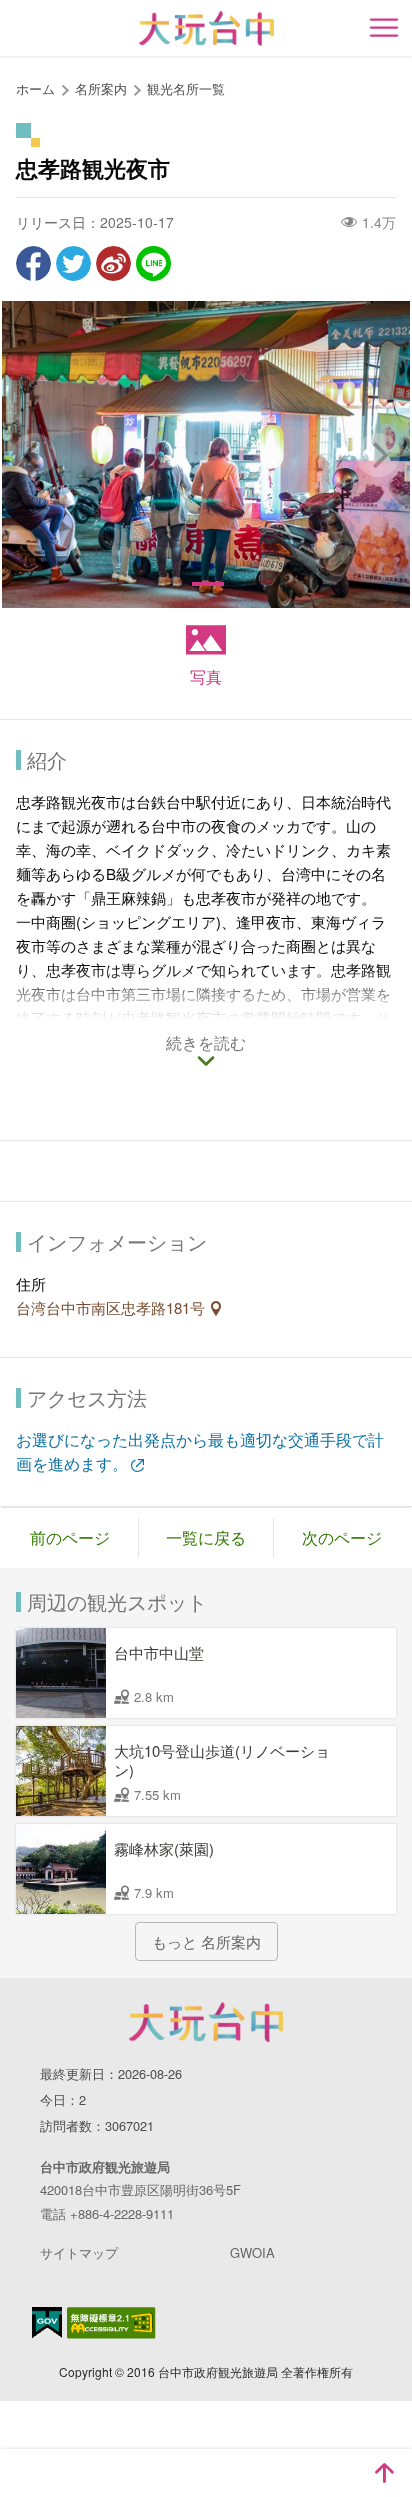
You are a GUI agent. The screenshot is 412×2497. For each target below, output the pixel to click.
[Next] (378, 455)
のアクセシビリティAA (111, 2323)
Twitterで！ (73, 263)
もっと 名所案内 (206, 1941)
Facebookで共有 (33, 263)
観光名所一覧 (186, 88)
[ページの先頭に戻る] (384, 2473)
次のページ (342, 1537)
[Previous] (34, 455)
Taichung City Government (206, 2022)
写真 (206, 676)
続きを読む (206, 1044)
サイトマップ (79, 2252)
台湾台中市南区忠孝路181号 (112, 1307)
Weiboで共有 (113, 263)
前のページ (70, 1537)
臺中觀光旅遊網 (206, 28)
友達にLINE (153, 263)
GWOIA (252, 2252)
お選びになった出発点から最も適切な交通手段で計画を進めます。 (200, 1451)
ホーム (35, 88)
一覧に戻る (206, 1537)
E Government (47, 2322)
